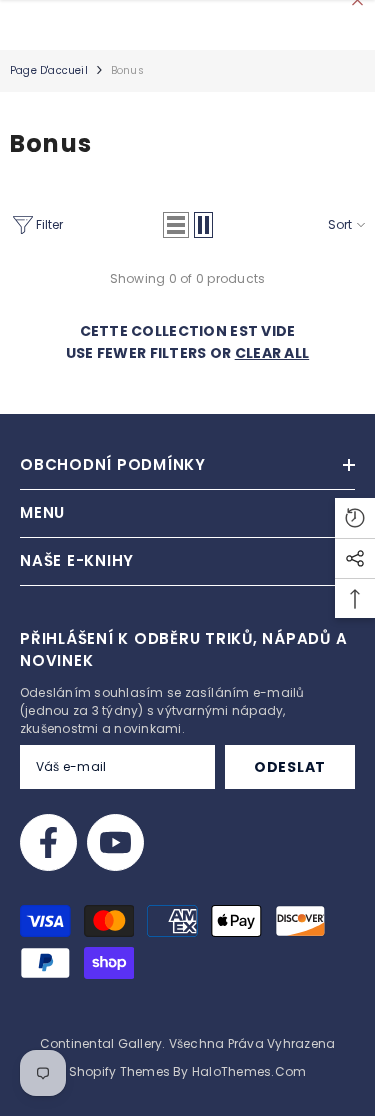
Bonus (127, 70)
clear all (272, 353)
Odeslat (290, 767)
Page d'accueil (49, 70)
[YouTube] (115, 842)
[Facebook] (48, 842)
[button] (176, 225)
